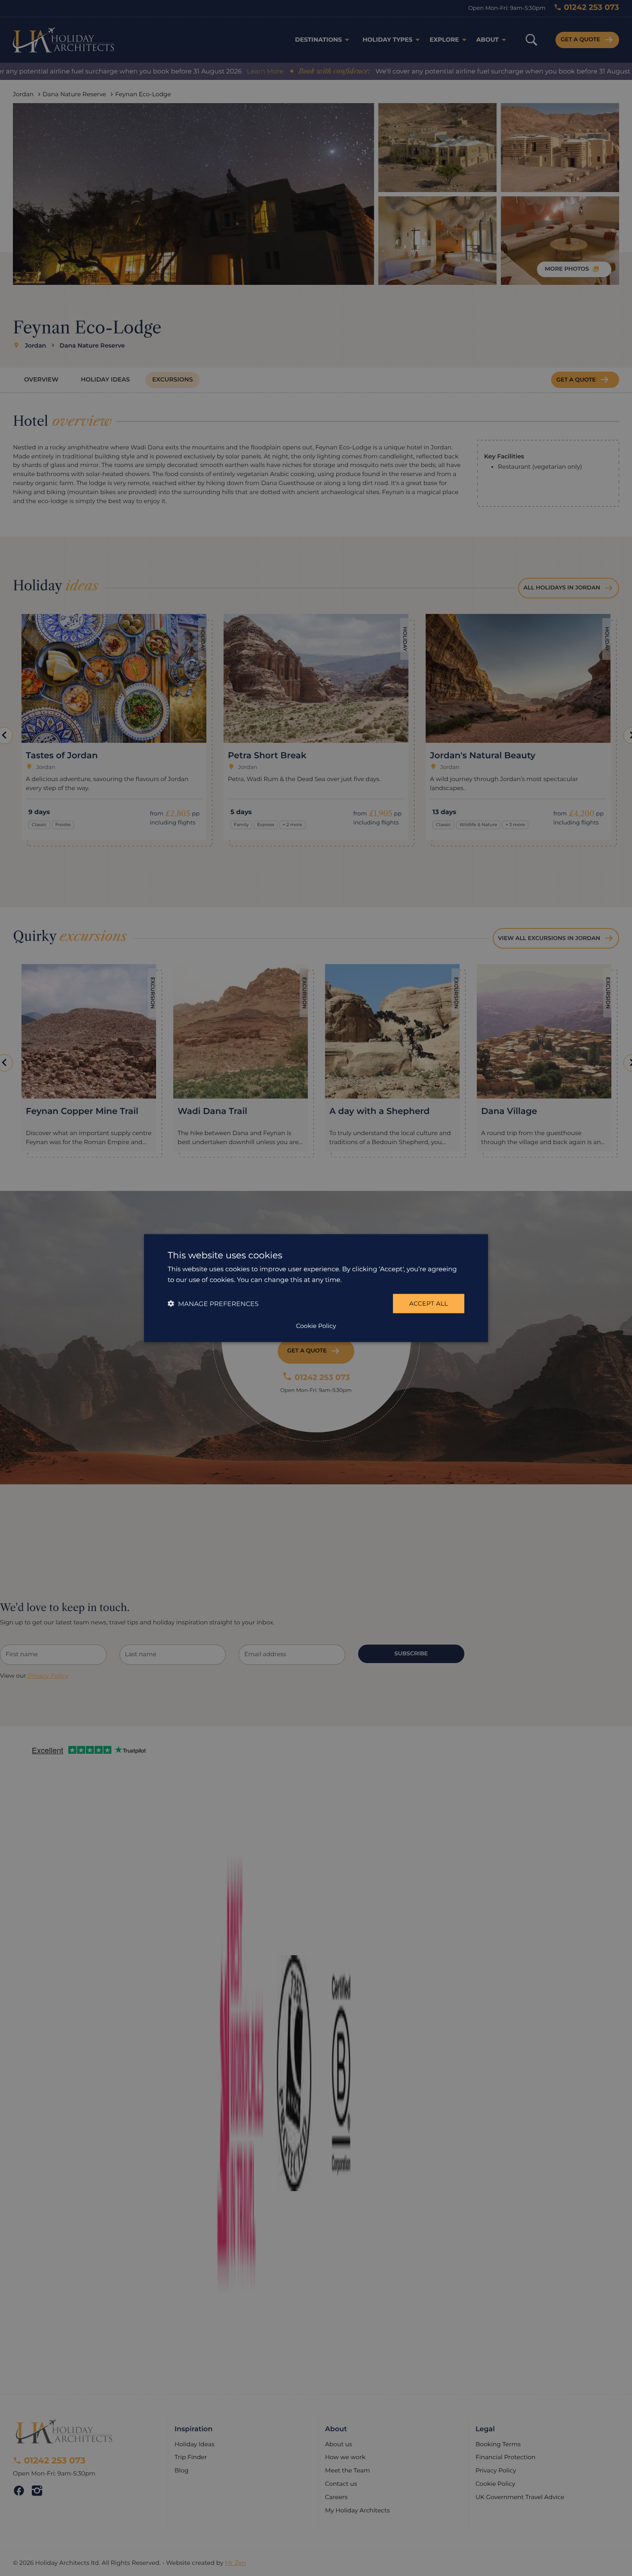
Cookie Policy (316, 1325)
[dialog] (316, 1288)
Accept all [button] (429, 1303)
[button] (213, 1303)
